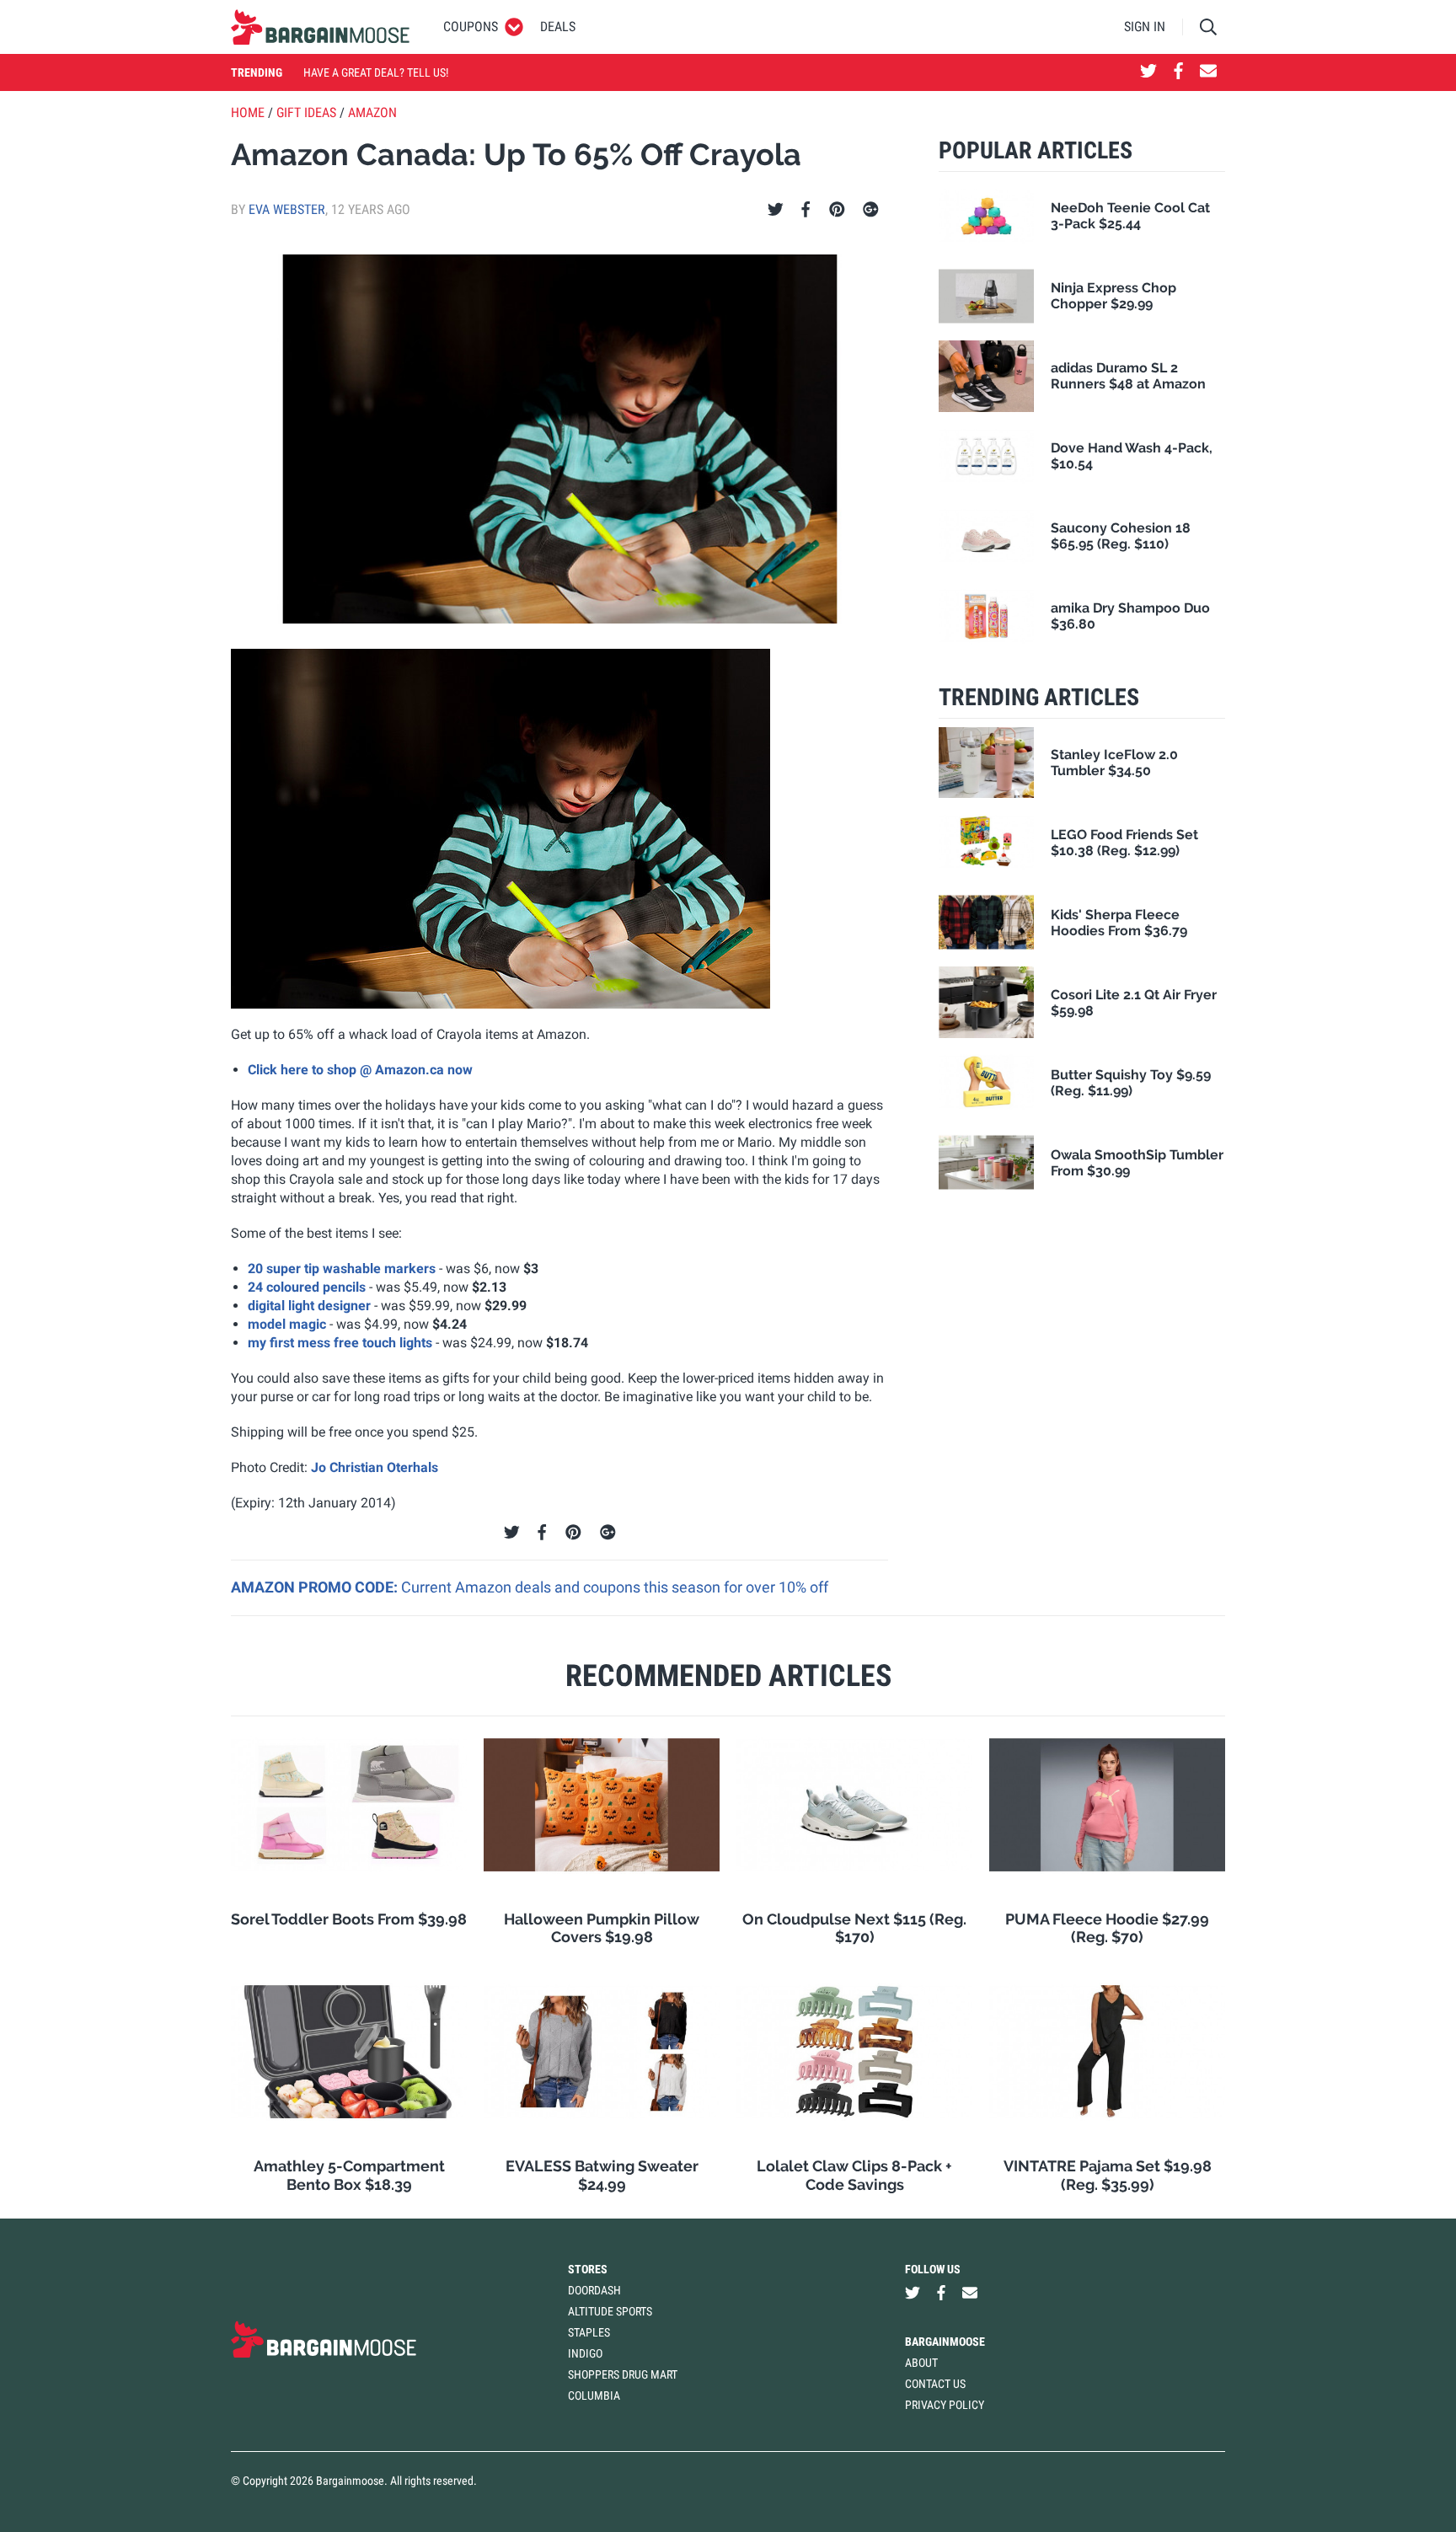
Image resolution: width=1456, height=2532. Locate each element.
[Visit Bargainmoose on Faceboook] (1178, 72)
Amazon (372, 112)
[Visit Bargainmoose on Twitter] (1148, 72)
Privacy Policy (945, 2405)
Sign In (1145, 27)
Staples (589, 2332)
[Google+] (871, 210)
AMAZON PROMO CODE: (316, 1587)
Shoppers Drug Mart (623, 2374)
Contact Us (935, 2384)
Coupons (471, 27)
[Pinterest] (837, 210)
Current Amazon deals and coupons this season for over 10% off (615, 1587)
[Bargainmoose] (320, 27)
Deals (558, 27)
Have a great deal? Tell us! (376, 72)
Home (248, 112)
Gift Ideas (306, 112)
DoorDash (594, 2290)
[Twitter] (776, 210)
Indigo (585, 2353)
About (921, 2363)
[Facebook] (806, 210)
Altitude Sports (610, 2311)
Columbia (594, 2395)
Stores (588, 2269)
